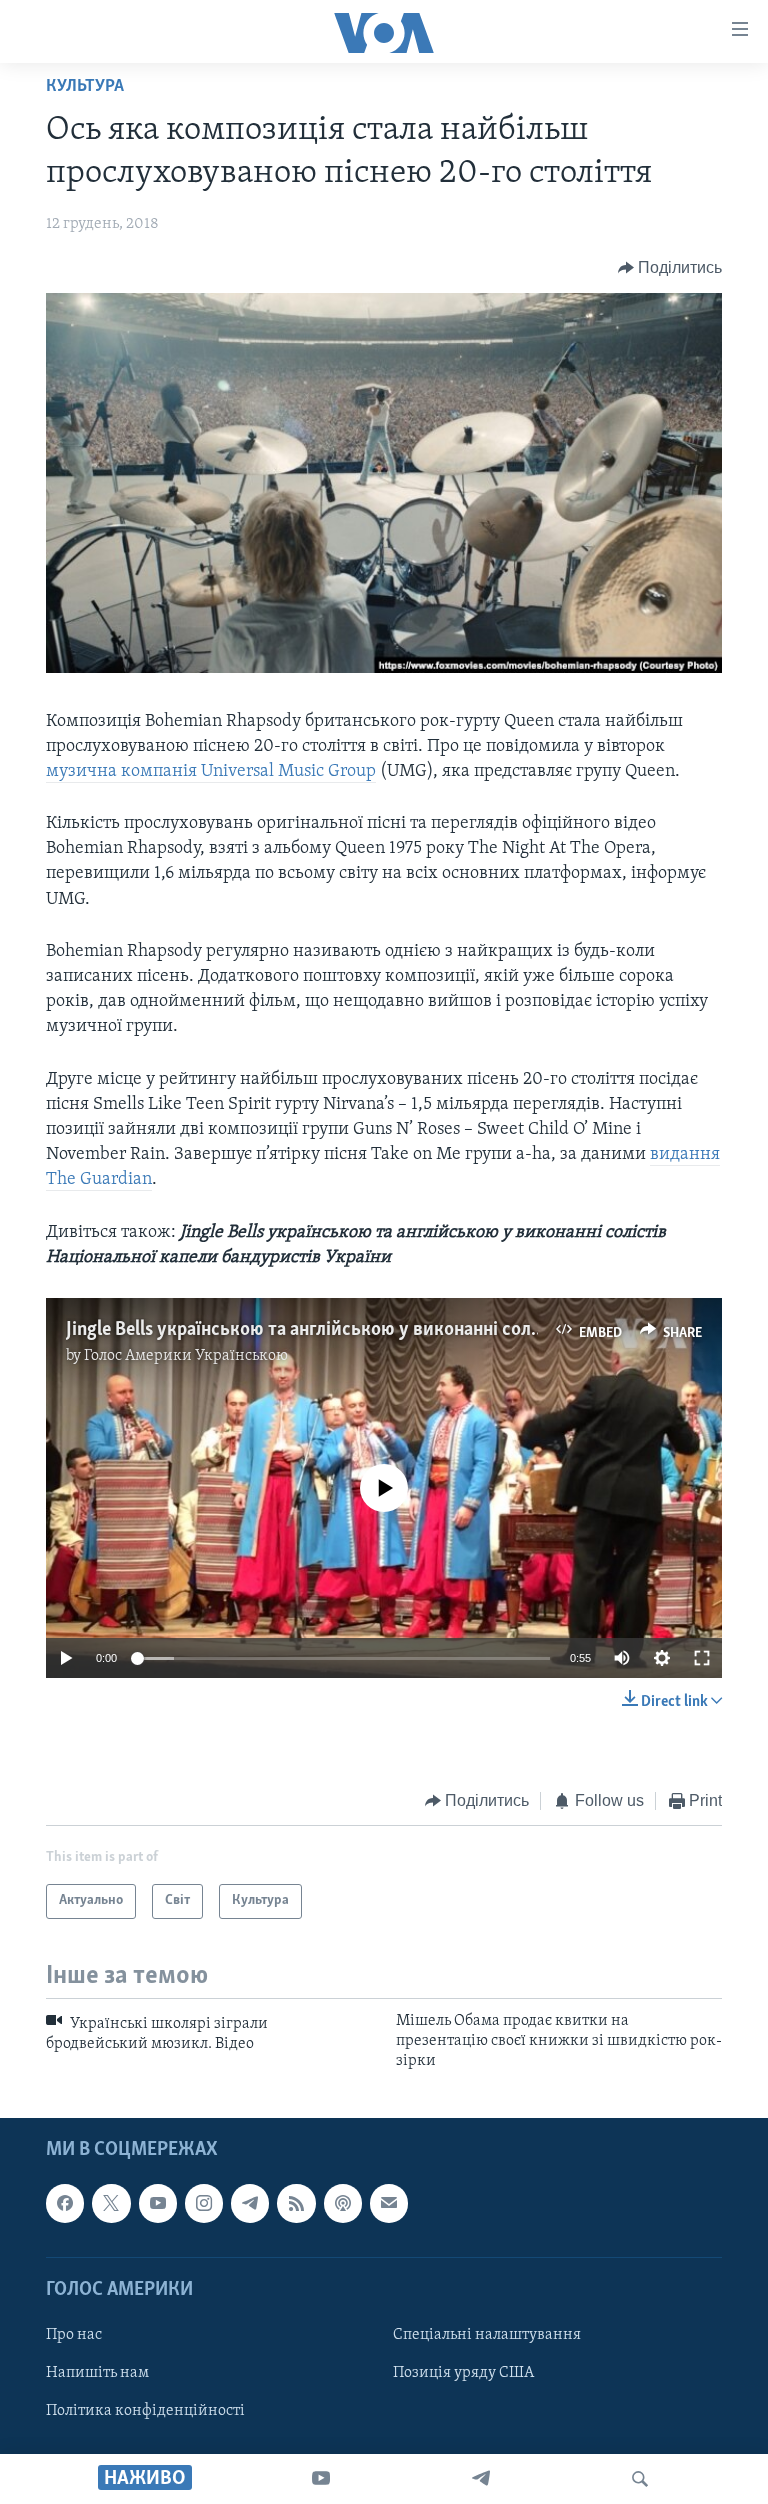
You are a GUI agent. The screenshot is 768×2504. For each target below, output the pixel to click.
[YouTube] (321, 2479)
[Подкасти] (343, 2203)
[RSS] (296, 2203)
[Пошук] (640, 2479)
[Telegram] (481, 2479)
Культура (85, 87)
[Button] (670, 268)
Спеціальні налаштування (487, 2335)
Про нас (74, 2335)
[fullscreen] (702, 1658)
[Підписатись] (389, 2203)
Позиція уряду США (463, 2373)
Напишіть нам (97, 2373)
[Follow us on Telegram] (250, 2203)
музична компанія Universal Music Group (211, 772)
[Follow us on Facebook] (65, 2203)
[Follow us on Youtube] (158, 2203)
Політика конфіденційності (145, 2411)
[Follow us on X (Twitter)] (111, 2203)
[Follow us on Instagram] (204, 2203)
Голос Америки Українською (186, 1356)
